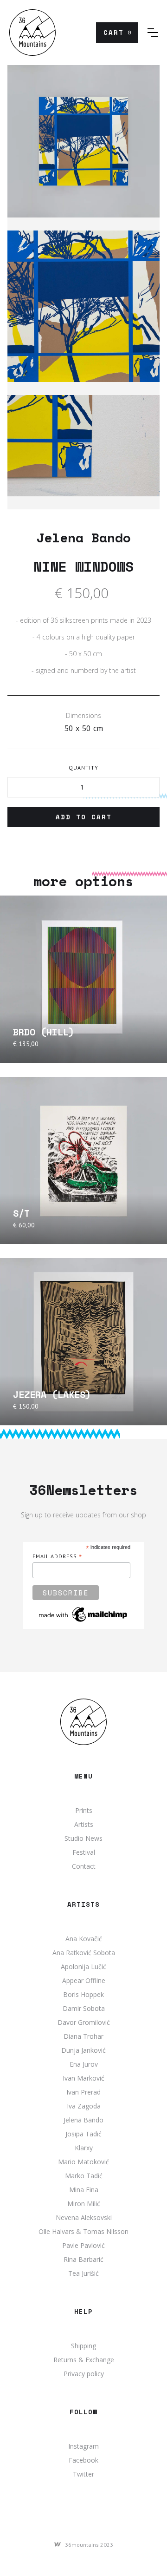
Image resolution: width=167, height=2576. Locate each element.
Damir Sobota (84, 2008)
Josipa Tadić (83, 2134)
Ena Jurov (84, 2064)
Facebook (83, 2460)
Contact (84, 1866)
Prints (84, 1810)
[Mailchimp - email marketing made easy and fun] (83, 1614)
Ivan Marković (83, 2078)
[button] (117, 33)
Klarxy (84, 2148)
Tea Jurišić (83, 2273)
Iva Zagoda (84, 2106)
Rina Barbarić (83, 2259)
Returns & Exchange (84, 2360)
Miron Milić (84, 2204)
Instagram (83, 2446)
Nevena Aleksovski (84, 2217)
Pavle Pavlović (83, 2245)
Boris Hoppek (83, 1994)
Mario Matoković (83, 2162)
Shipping (83, 2346)
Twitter (83, 2474)
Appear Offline (84, 1980)
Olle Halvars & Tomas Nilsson (83, 2231)
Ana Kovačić (84, 1939)
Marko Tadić (84, 2176)
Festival (84, 1852)
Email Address (57, 1557)
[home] (32, 33)
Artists (84, 1824)
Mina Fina (84, 2190)
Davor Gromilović (84, 2022)
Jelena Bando (83, 2120)
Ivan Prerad (83, 2092)
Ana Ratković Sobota (84, 1953)
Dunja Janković (83, 2050)
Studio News (83, 1838)
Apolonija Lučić (83, 1967)
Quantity (83, 768)
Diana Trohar (83, 2036)
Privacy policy (84, 2374)
